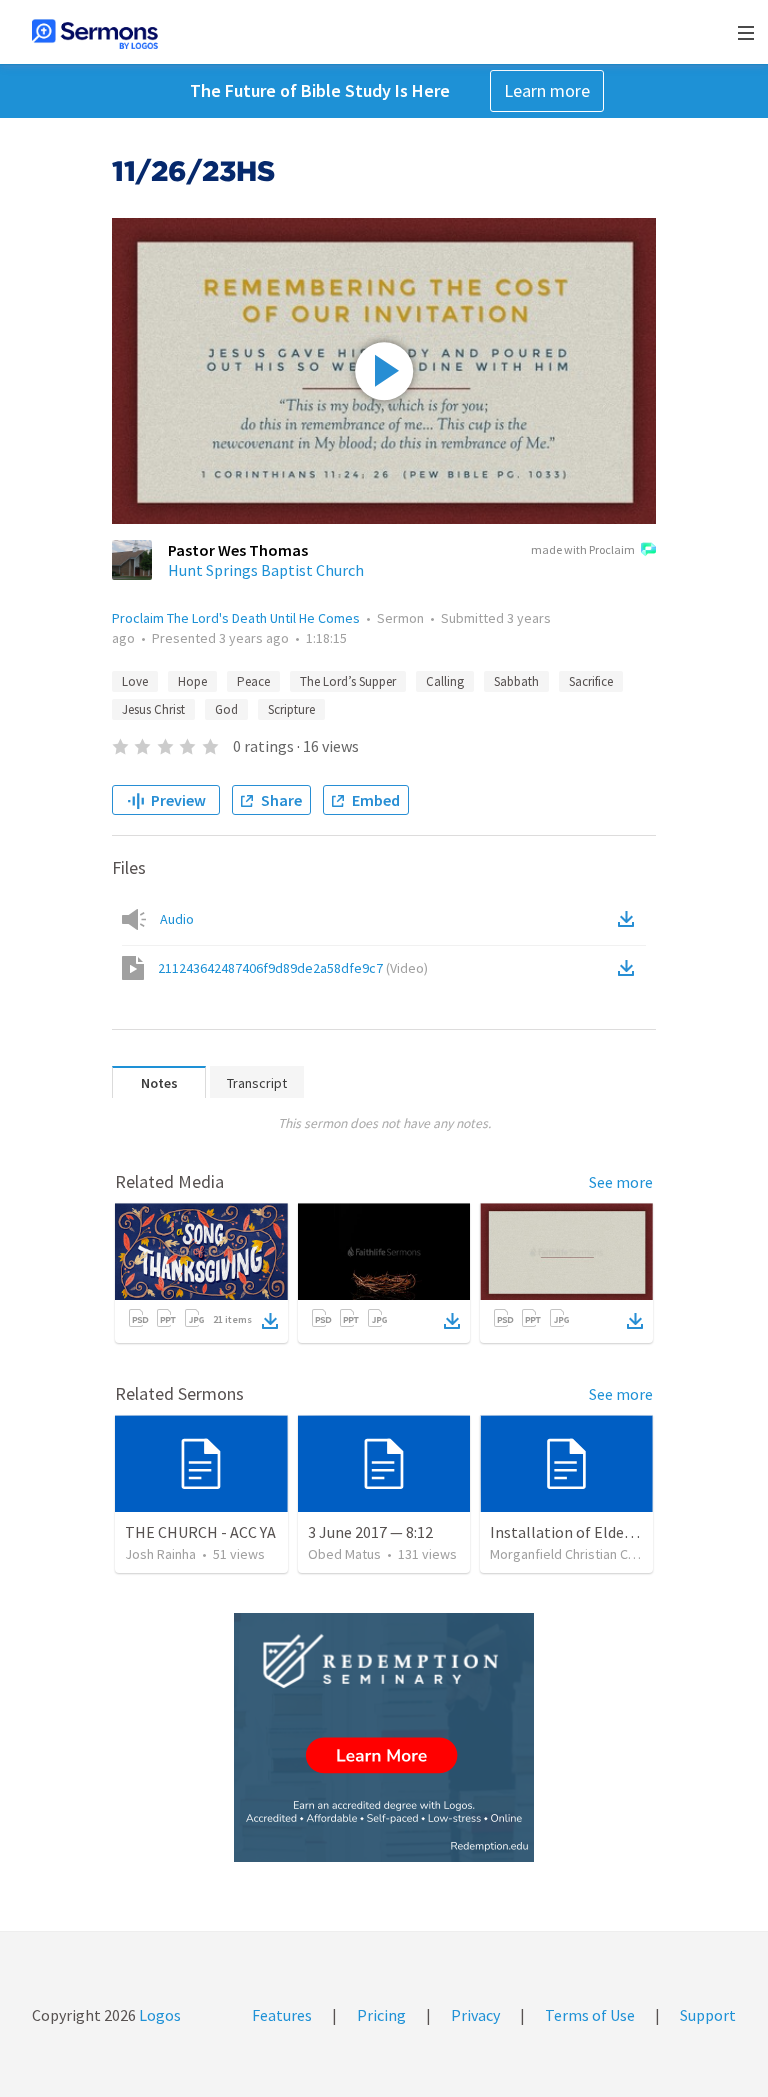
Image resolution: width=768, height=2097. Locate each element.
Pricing (381, 2015)
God (226, 709)
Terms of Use (590, 2015)
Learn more (547, 90)
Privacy (475, 2015)
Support (708, 2015)
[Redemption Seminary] (384, 1737)
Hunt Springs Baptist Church (266, 570)
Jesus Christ (153, 709)
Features (282, 2015)
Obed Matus (344, 1554)
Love (135, 681)
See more (621, 1182)
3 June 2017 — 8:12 (370, 1532)
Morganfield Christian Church (575, 1554)
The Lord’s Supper (348, 681)
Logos (158, 2015)
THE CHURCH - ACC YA (200, 1532)
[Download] (270, 1321)
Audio (177, 919)
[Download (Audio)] (630, 919)
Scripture (291, 709)
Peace (253, 681)
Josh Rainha (160, 1554)
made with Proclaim (583, 549)
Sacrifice (591, 681)
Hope (192, 681)
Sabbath (516, 681)
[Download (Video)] (630, 968)
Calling (445, 681)
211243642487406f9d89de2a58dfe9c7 (293, 968)
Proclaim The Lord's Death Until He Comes (236, 618)
